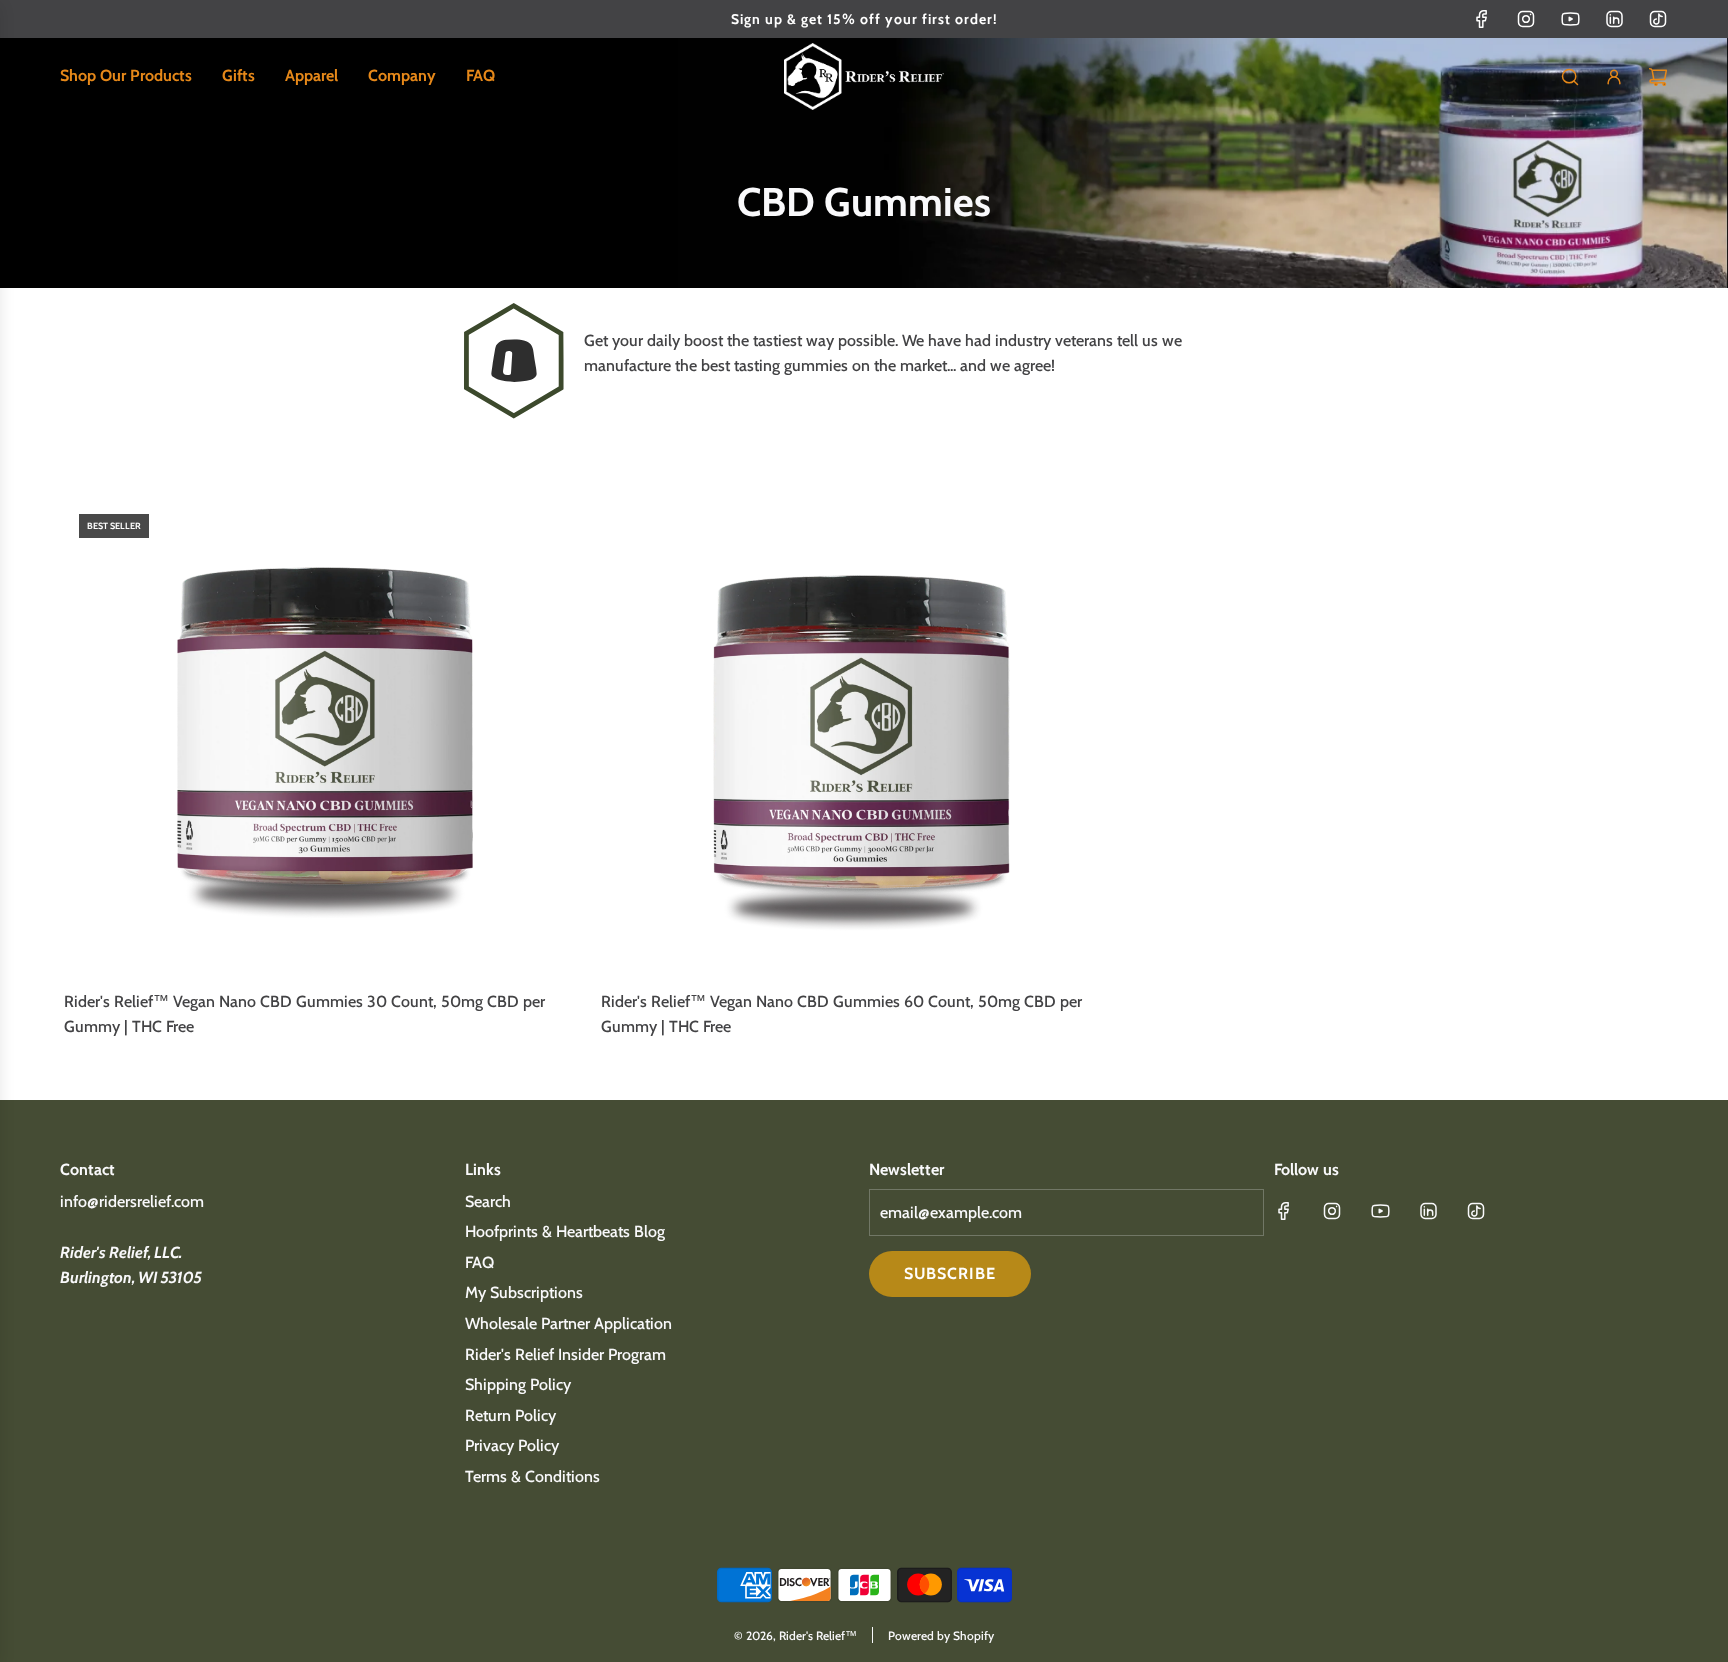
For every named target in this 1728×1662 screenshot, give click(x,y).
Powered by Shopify (941, 1635)
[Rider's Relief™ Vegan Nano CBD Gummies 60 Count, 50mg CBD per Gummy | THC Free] (864, 736)
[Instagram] (1526, 19)
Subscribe (950, 1273)
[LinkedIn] (1614, 19)
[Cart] (1658, 77)
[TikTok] (1658, 19)
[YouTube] (1570, 19)
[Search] (1570, 77)
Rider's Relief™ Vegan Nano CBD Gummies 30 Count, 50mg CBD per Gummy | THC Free (304, 1014)
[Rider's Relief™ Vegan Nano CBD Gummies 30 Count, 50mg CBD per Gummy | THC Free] (327, 736)
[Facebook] (1482, 19)
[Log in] (1614, 77)
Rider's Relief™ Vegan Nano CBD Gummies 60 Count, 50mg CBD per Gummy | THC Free (841, 1014)
